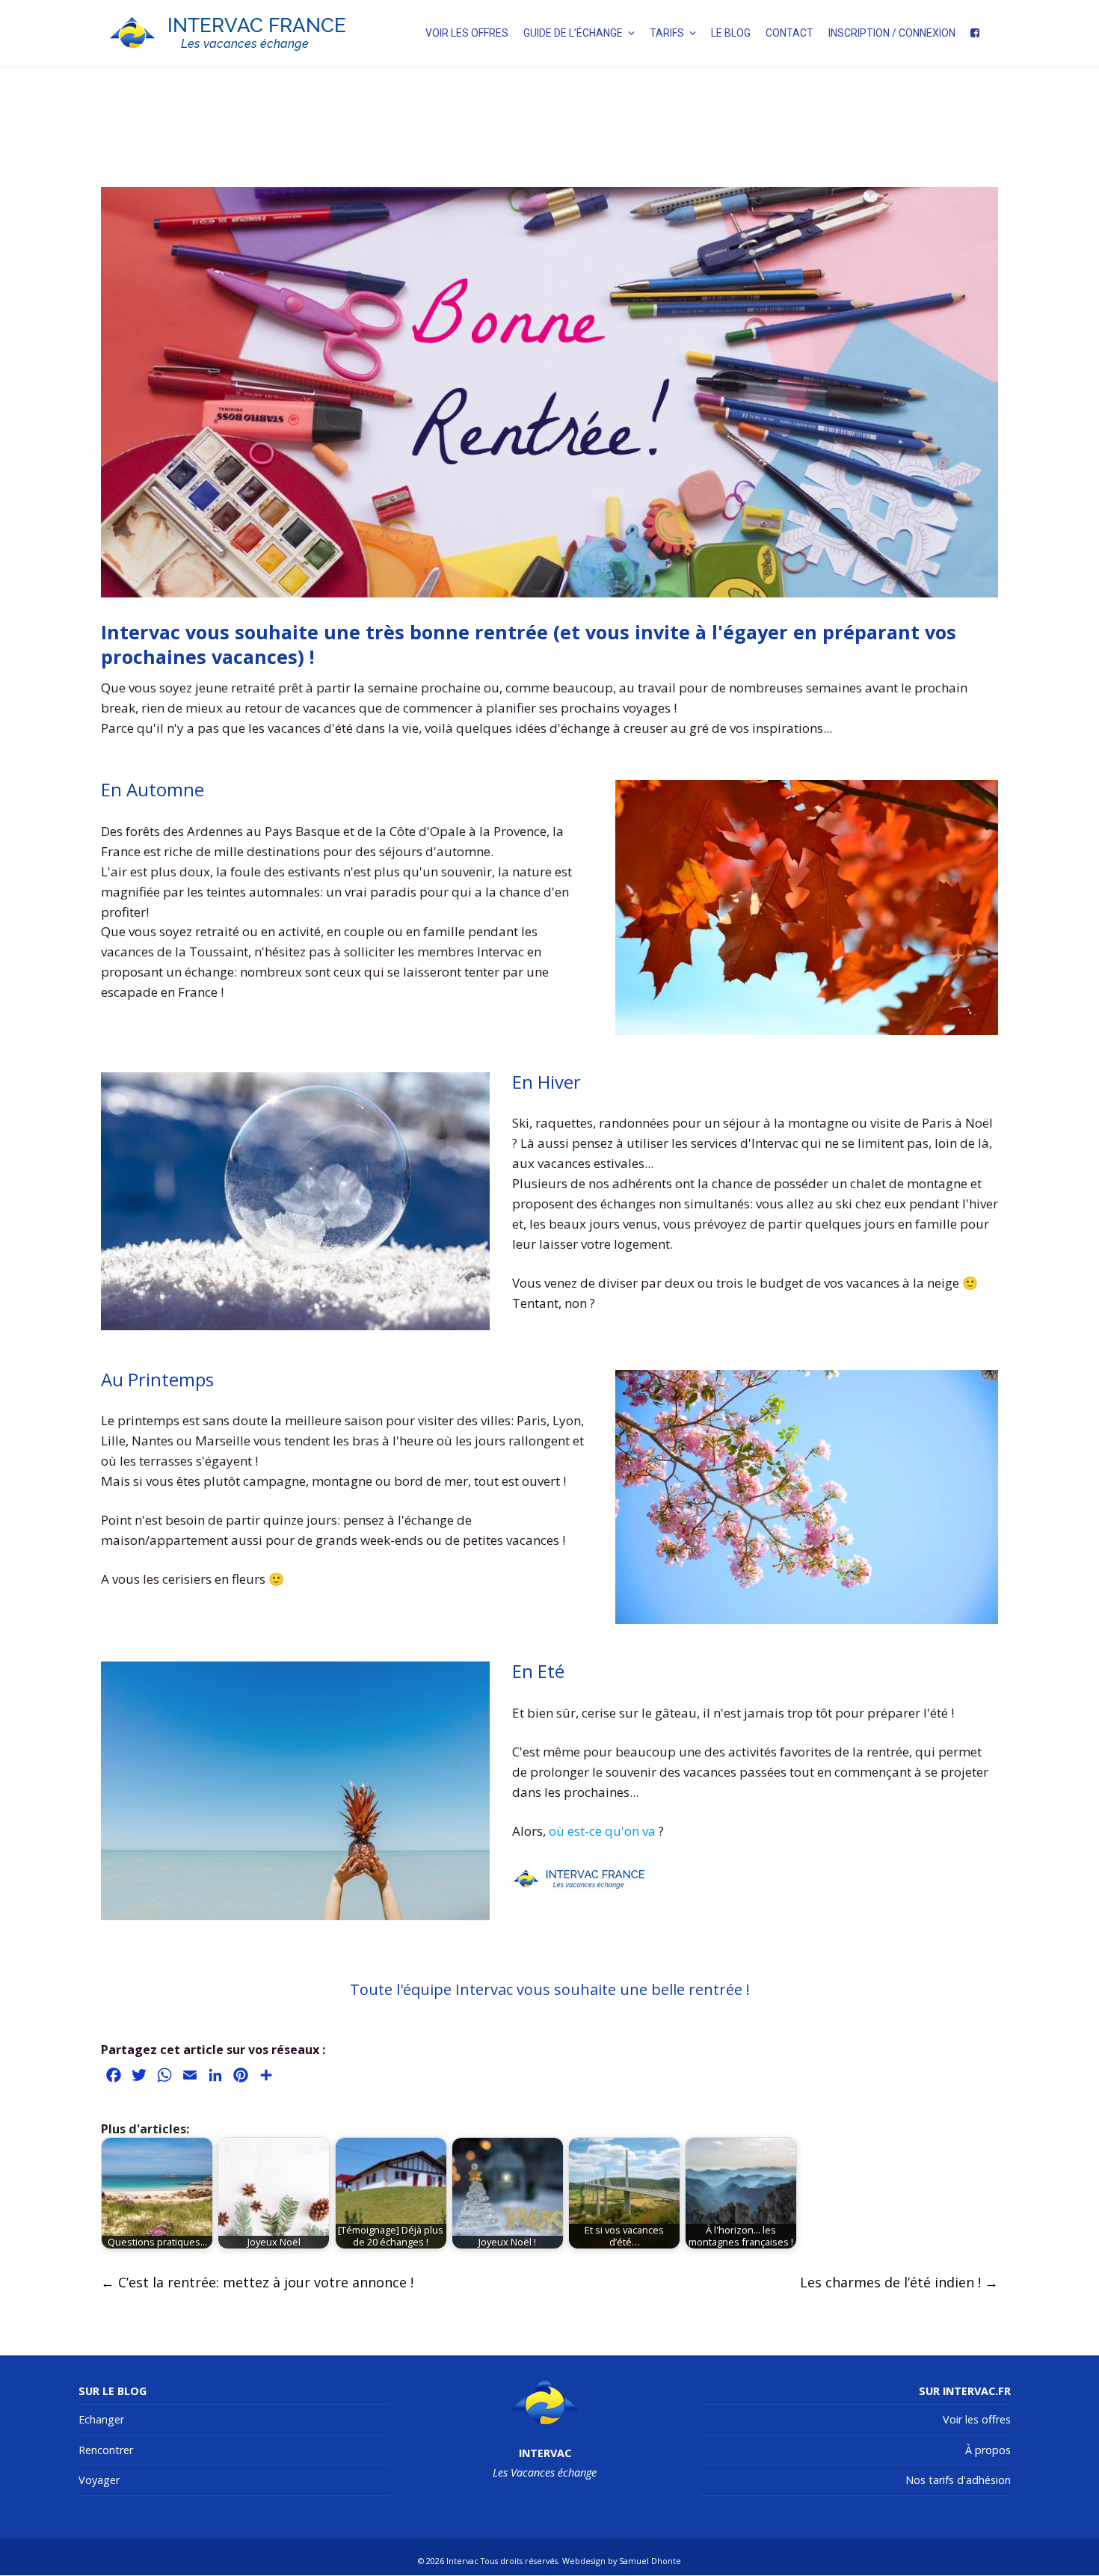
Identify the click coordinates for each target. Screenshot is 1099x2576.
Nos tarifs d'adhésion (958, 2480)
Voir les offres (977, 2419)
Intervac (462, 2561)
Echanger (101, 2419)
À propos (988, 2450)
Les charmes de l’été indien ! (899, 2282)
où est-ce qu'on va (602, 1831)
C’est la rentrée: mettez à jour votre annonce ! (257, 2282)
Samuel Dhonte (650, 2561)
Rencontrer (106, 2450)
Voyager (99, 2480)
